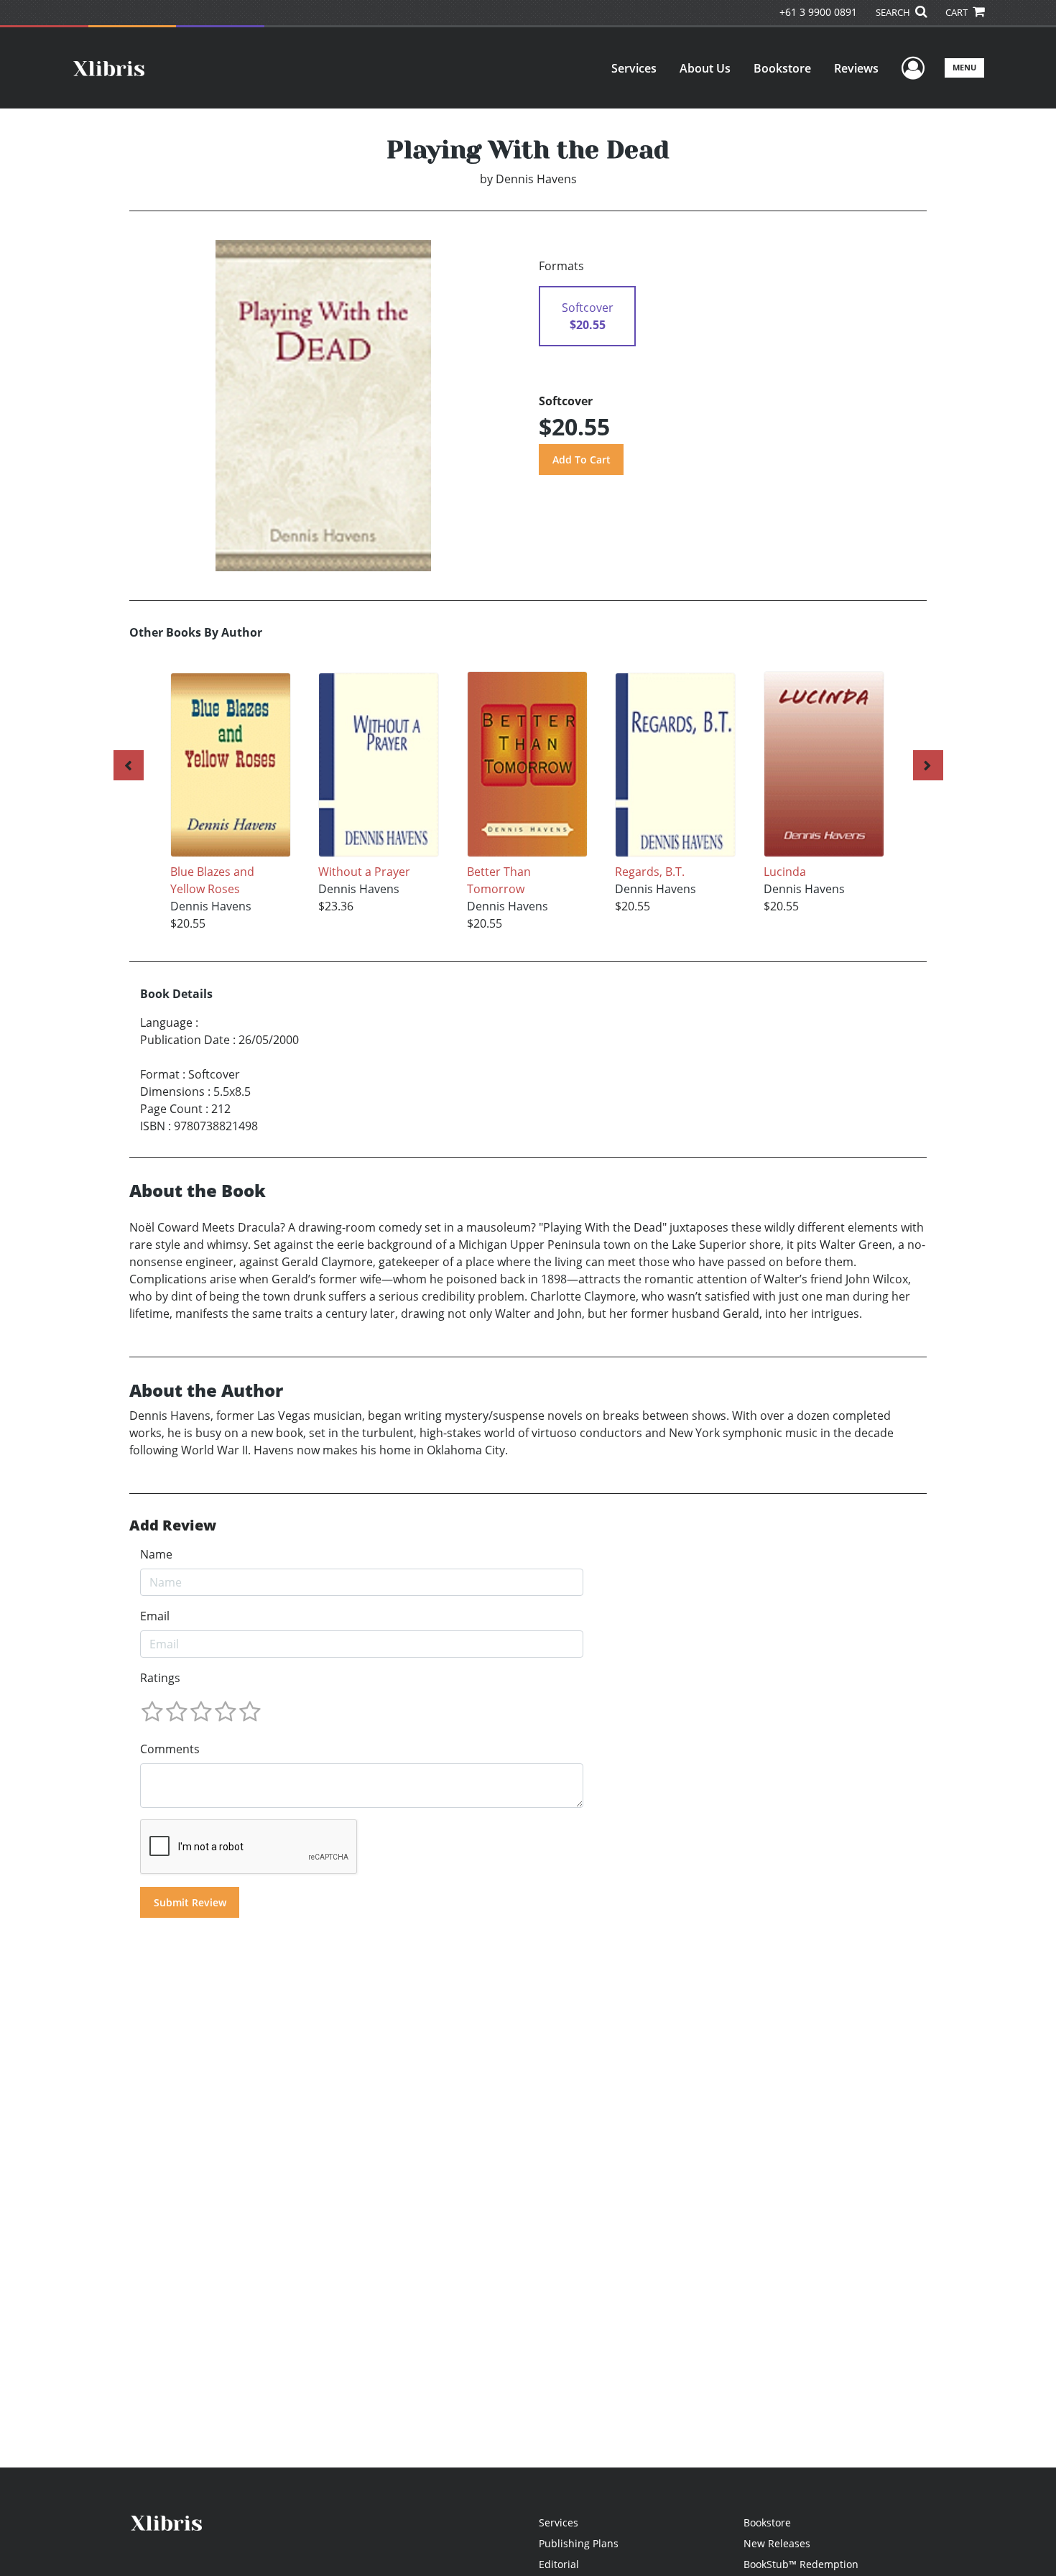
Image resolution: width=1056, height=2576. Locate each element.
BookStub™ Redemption (801, 2564)
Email (155, 1616)
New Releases (777, 2543)
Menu (964, 67)
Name (156, 1554)
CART (958, 12)
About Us (705, 68)
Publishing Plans (579, 2543)
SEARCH (894, 12)
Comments (170, 1749)
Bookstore (782, 68)
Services (634, 68)
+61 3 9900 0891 (818, 12)
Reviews (856, 68)
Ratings (160, 1678)
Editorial (559, 2564)
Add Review (173, 1525)
